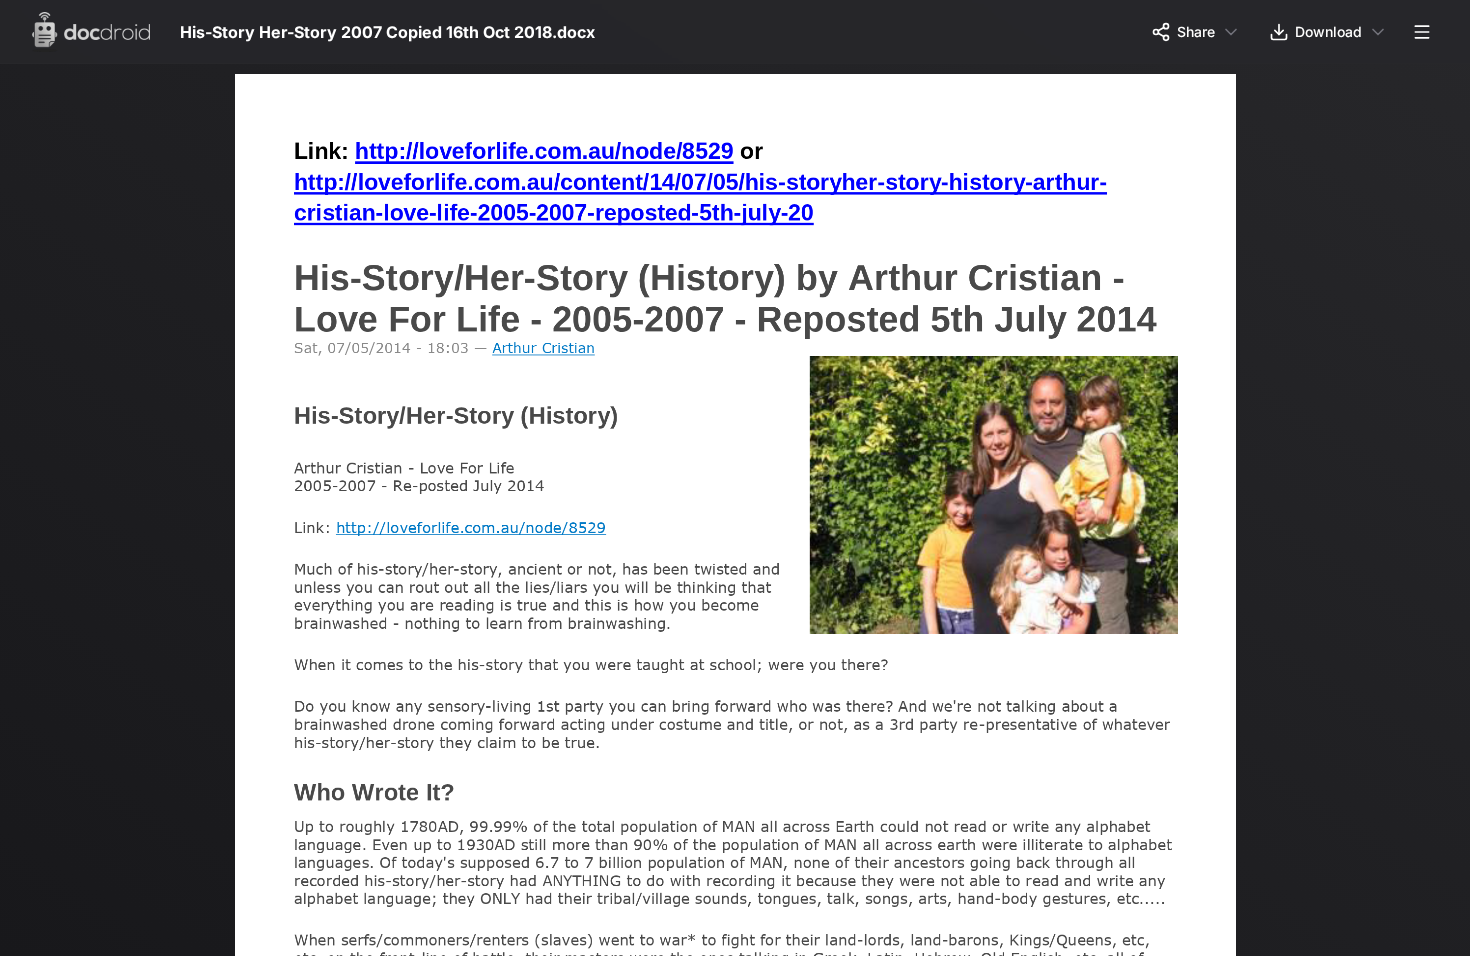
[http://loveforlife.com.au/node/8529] (549, 149)
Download (1328, 31)
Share (1196, 31)
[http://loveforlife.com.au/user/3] (548, 351)
